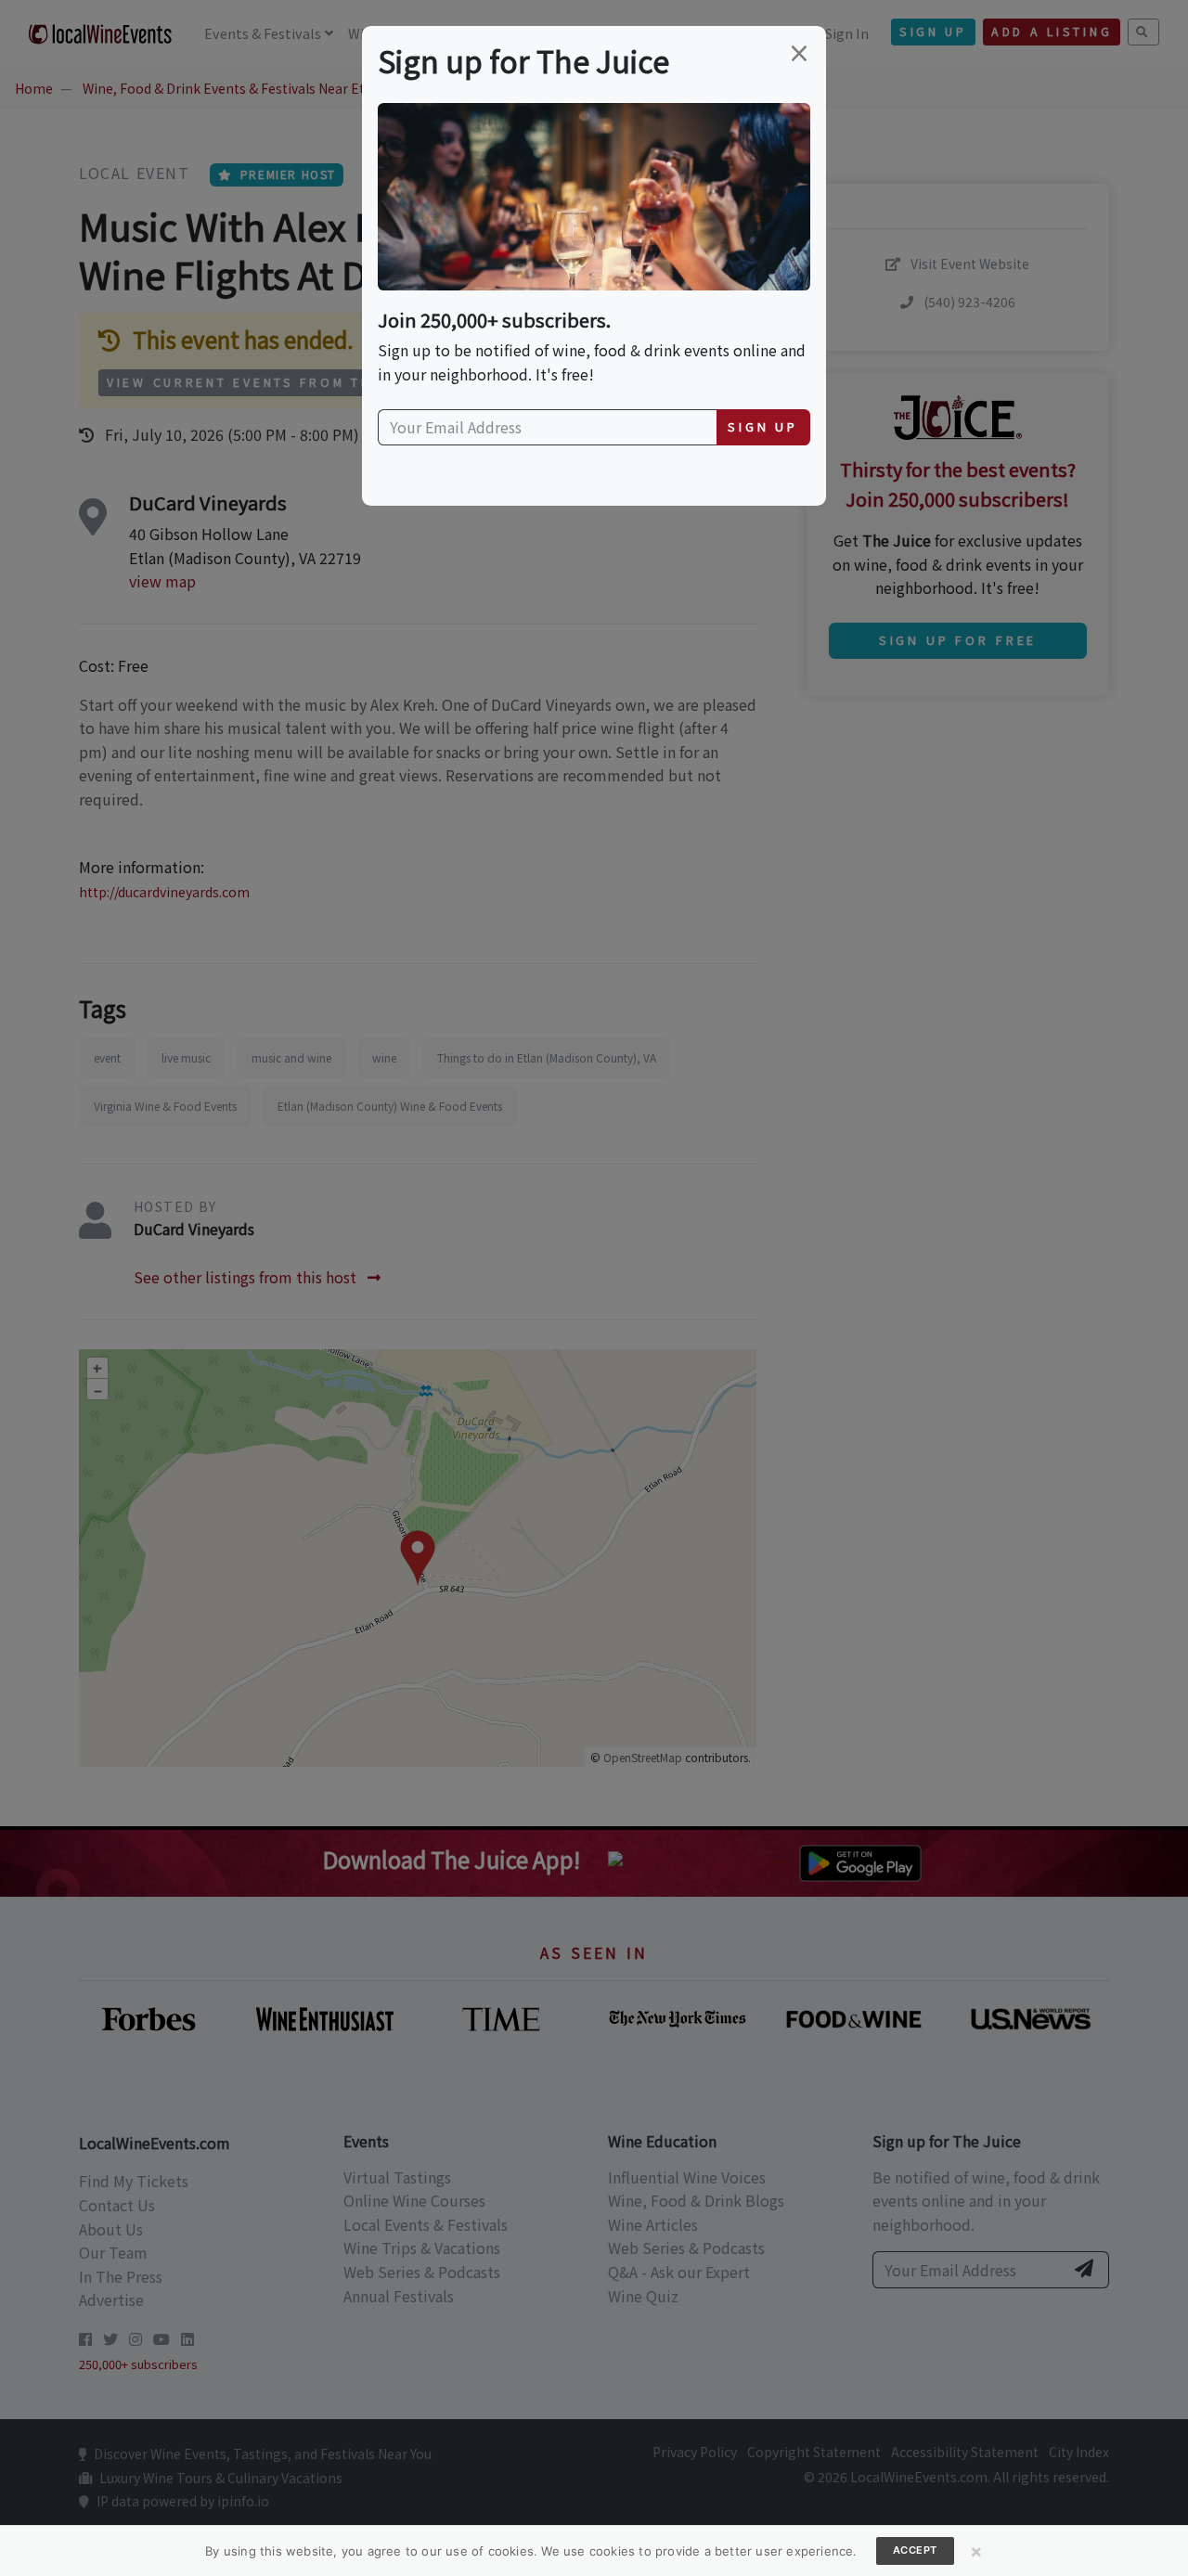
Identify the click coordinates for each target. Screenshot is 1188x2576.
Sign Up (763, 426)
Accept (915, 2550)
